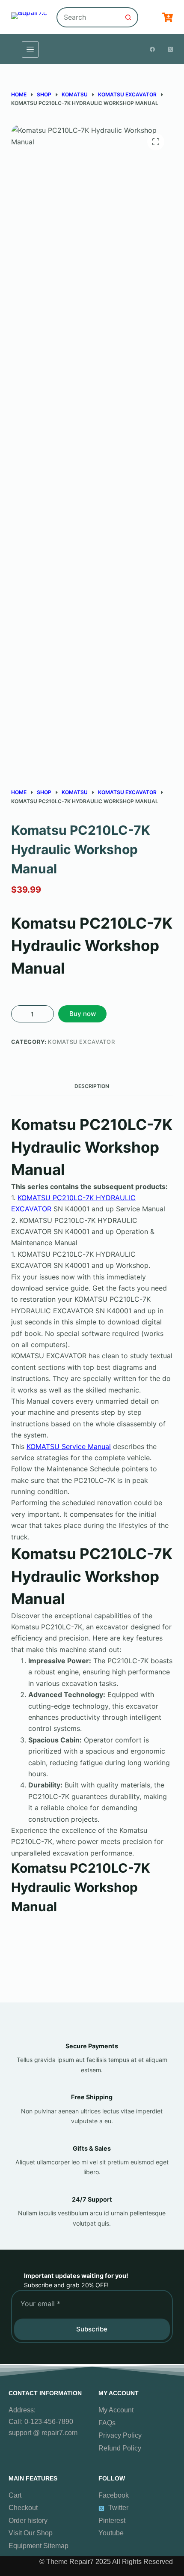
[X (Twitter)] (170, 49)
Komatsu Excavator (81, 1042)
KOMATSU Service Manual (69, 1446)
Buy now (83, 1014)
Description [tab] (92, 1086)
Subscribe (92, 2329)
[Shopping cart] (168, 17)
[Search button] (128, 17)
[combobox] (88, 17)
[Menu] (30, 49)
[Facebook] (152, 49)
